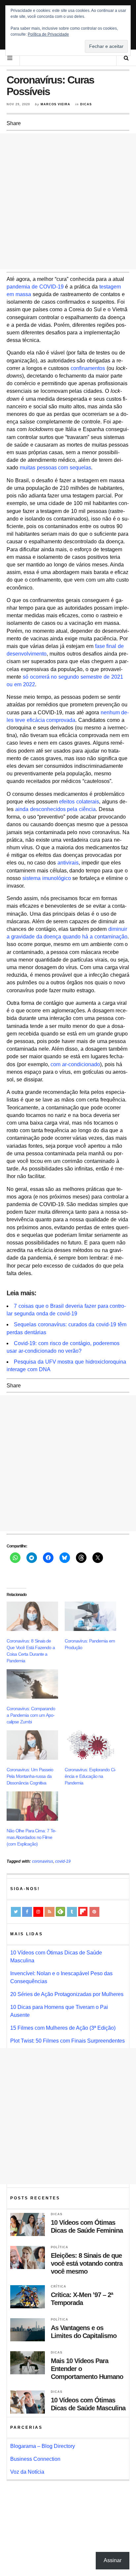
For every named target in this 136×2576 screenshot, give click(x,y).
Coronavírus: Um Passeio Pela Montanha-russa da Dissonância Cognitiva (30, 1776)
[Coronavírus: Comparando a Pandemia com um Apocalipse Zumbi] (32, 1684)
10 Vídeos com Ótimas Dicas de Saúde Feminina (87, 2226)
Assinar (113, 2560)
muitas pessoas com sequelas (55, 468)
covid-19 (63, 1861)
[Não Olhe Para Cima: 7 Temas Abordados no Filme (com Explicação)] (32, 1806)
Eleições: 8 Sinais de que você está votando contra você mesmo (87, 2263)
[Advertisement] (68, 201)
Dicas (86, 104)
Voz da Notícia (27, 2472)
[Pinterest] (94, 1912)
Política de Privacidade (48, 34)
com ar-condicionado (75, 1064)
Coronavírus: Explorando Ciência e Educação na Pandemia (90, 1776)
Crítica (59, 2287)
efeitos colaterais (79, 802)
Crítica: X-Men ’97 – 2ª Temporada (82, 2299)
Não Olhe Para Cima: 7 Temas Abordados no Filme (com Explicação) (32, 1837)
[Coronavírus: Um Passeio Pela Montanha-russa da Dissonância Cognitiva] (32, 1745)
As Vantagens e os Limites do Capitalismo (84, 2332)
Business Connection (35, 2459)
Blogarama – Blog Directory (43, 2446)
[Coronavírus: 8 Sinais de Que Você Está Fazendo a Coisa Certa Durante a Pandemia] (32, 1616)
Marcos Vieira (55, 104)
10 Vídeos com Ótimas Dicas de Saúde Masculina (88, 2404)
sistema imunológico (47, 878)
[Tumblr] (72, 1912)
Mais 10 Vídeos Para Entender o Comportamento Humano (87, 2369)
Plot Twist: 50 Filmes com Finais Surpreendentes (68, 2041)
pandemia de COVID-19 (35, 287)
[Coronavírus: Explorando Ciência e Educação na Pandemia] (90, 1745)
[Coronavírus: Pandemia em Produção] (90, 1616)
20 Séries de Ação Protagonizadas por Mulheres (67, 1994)
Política (60, 2247)
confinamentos (88, 368)
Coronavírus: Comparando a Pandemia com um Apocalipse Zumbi (31, 1715)
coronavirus (43, 1861)
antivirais (68, 863)
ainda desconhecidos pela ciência (55, 809)
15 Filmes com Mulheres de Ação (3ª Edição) (63, 2028)
